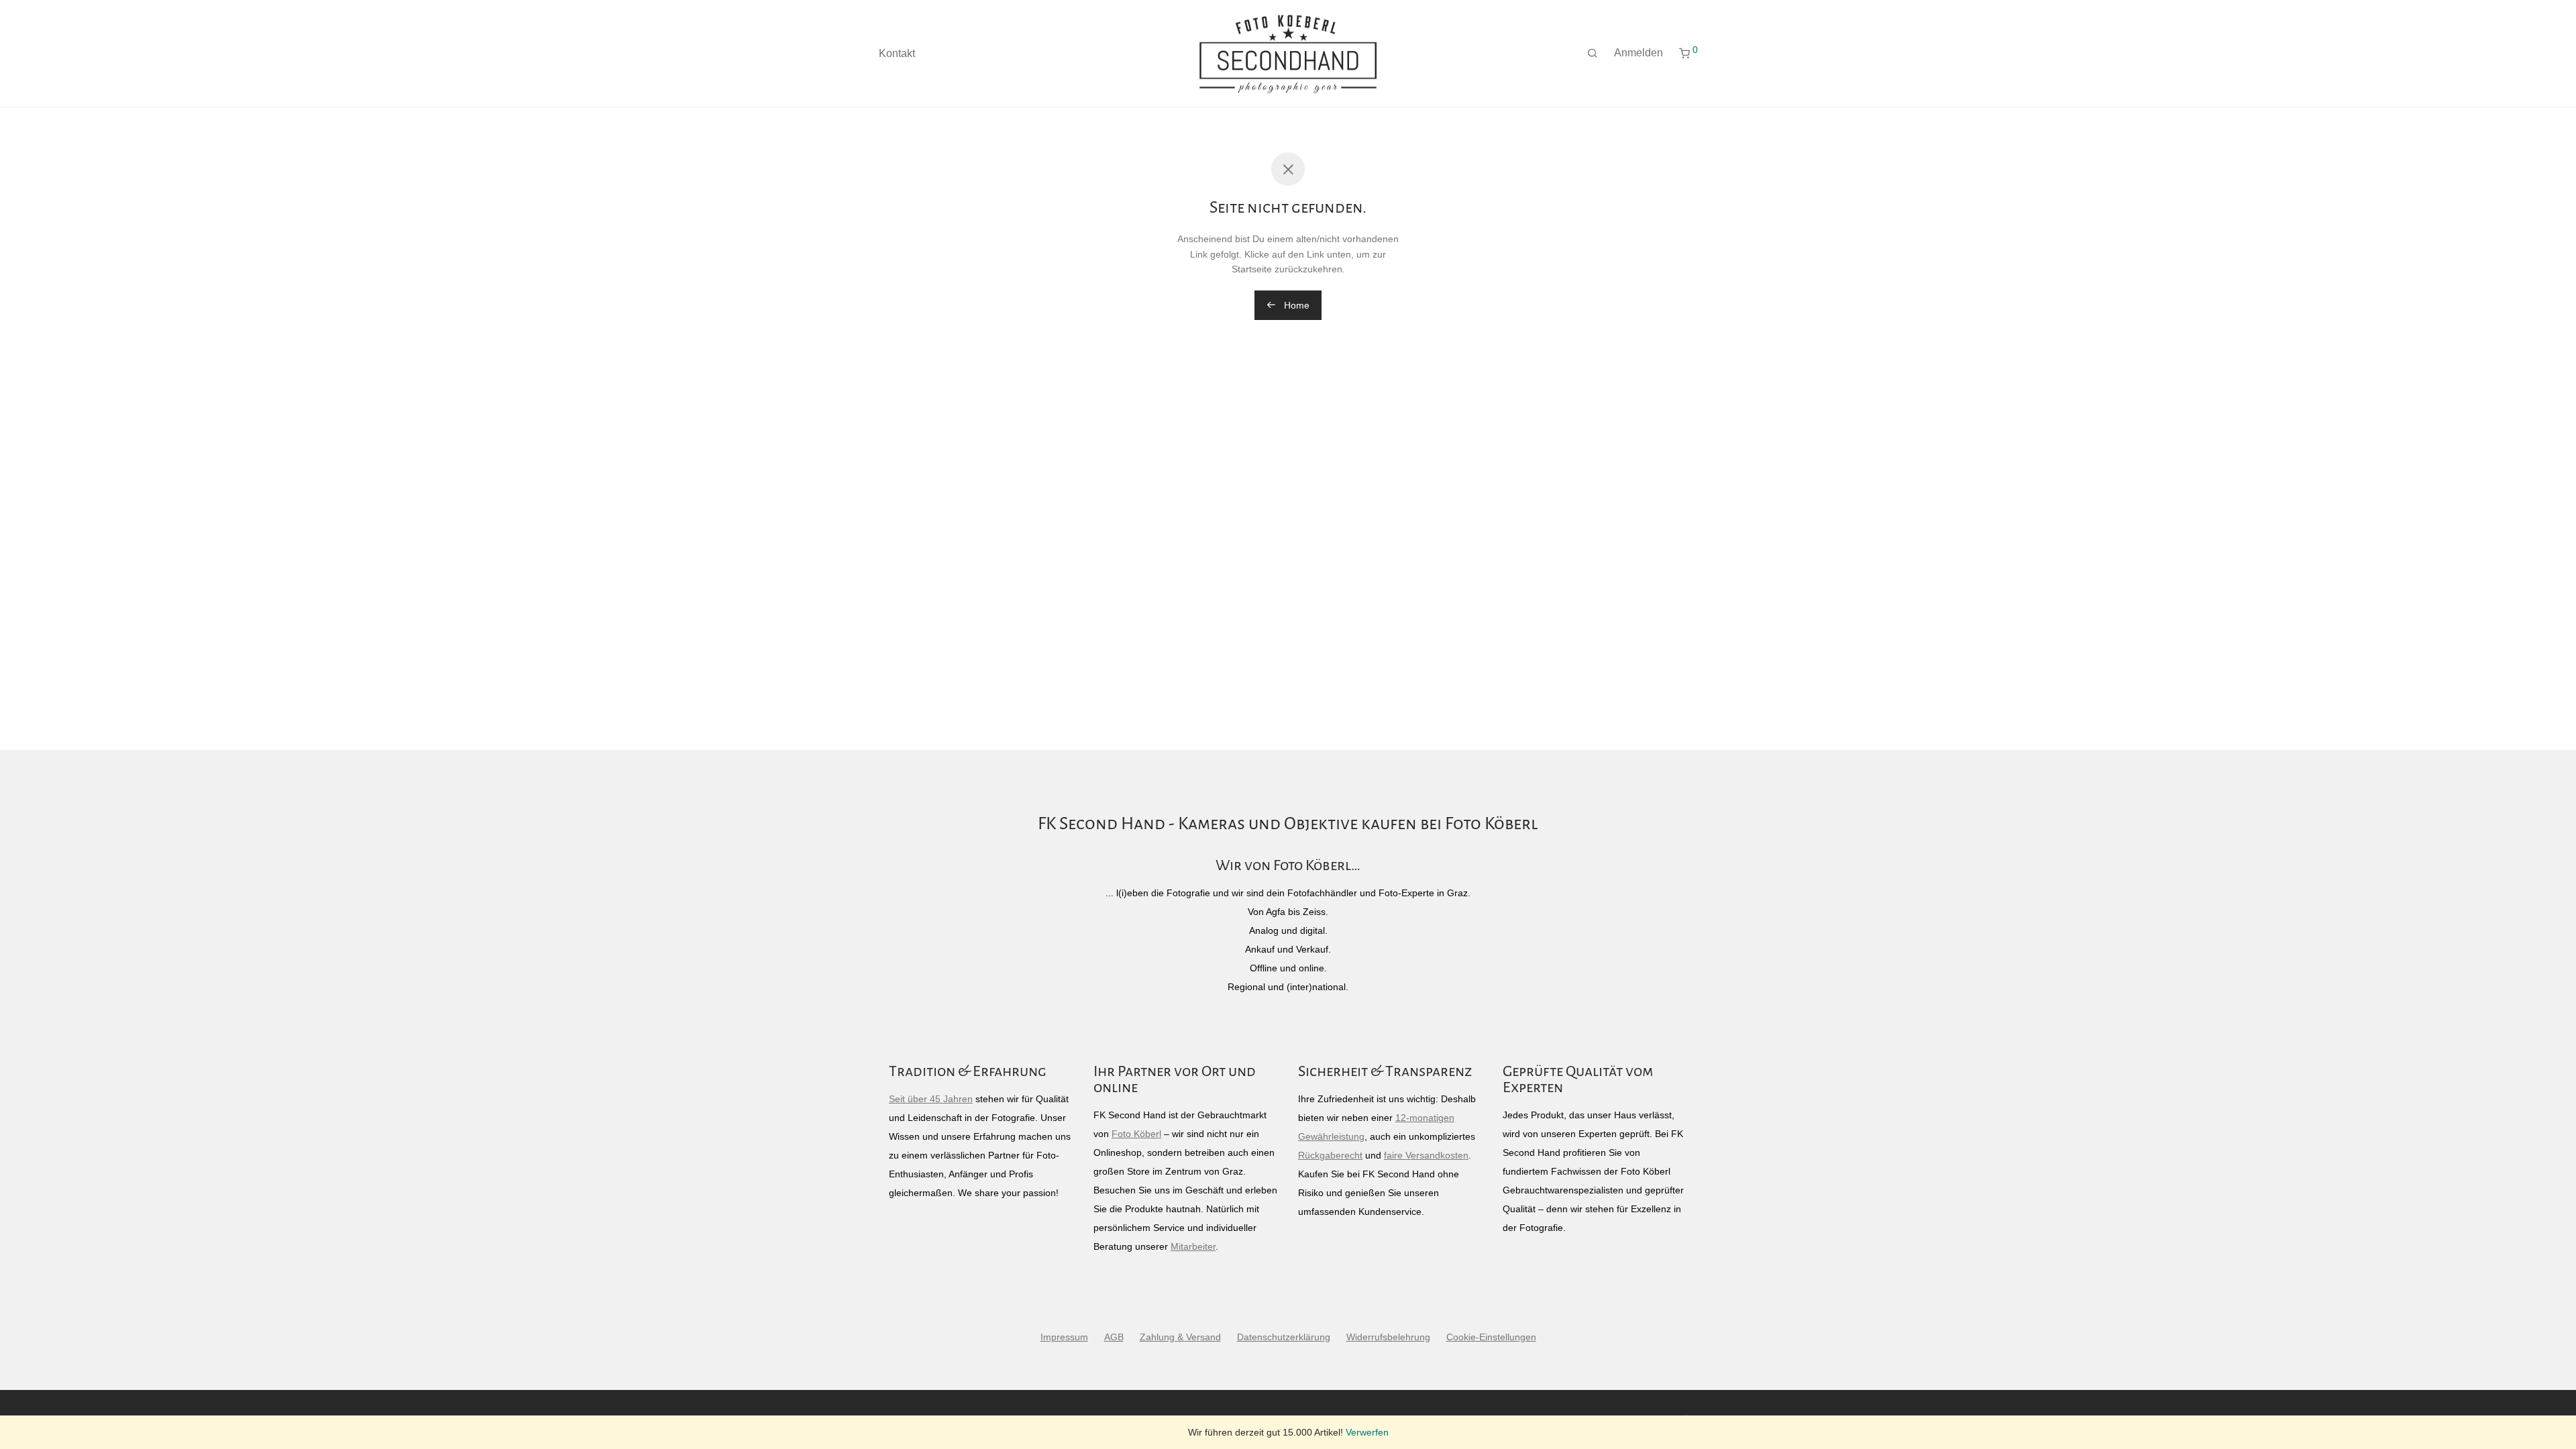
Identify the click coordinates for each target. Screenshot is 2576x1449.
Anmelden (1639, 53)
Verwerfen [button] (1367, 1432)
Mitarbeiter (1193, 1246)
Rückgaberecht (1330, 1155)
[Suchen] (1593, 54)
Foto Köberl (1136, 1134)
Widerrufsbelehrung (1388, 1337)
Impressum (1064, 1337)
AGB (1114, 1337)
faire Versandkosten (1426, 1155)
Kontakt (897, 53)
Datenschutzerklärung (1284, 1337)
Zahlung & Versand (1180, 1337)
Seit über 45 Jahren (931, 1099)
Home (1295, 305)
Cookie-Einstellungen (1491, 1337)
